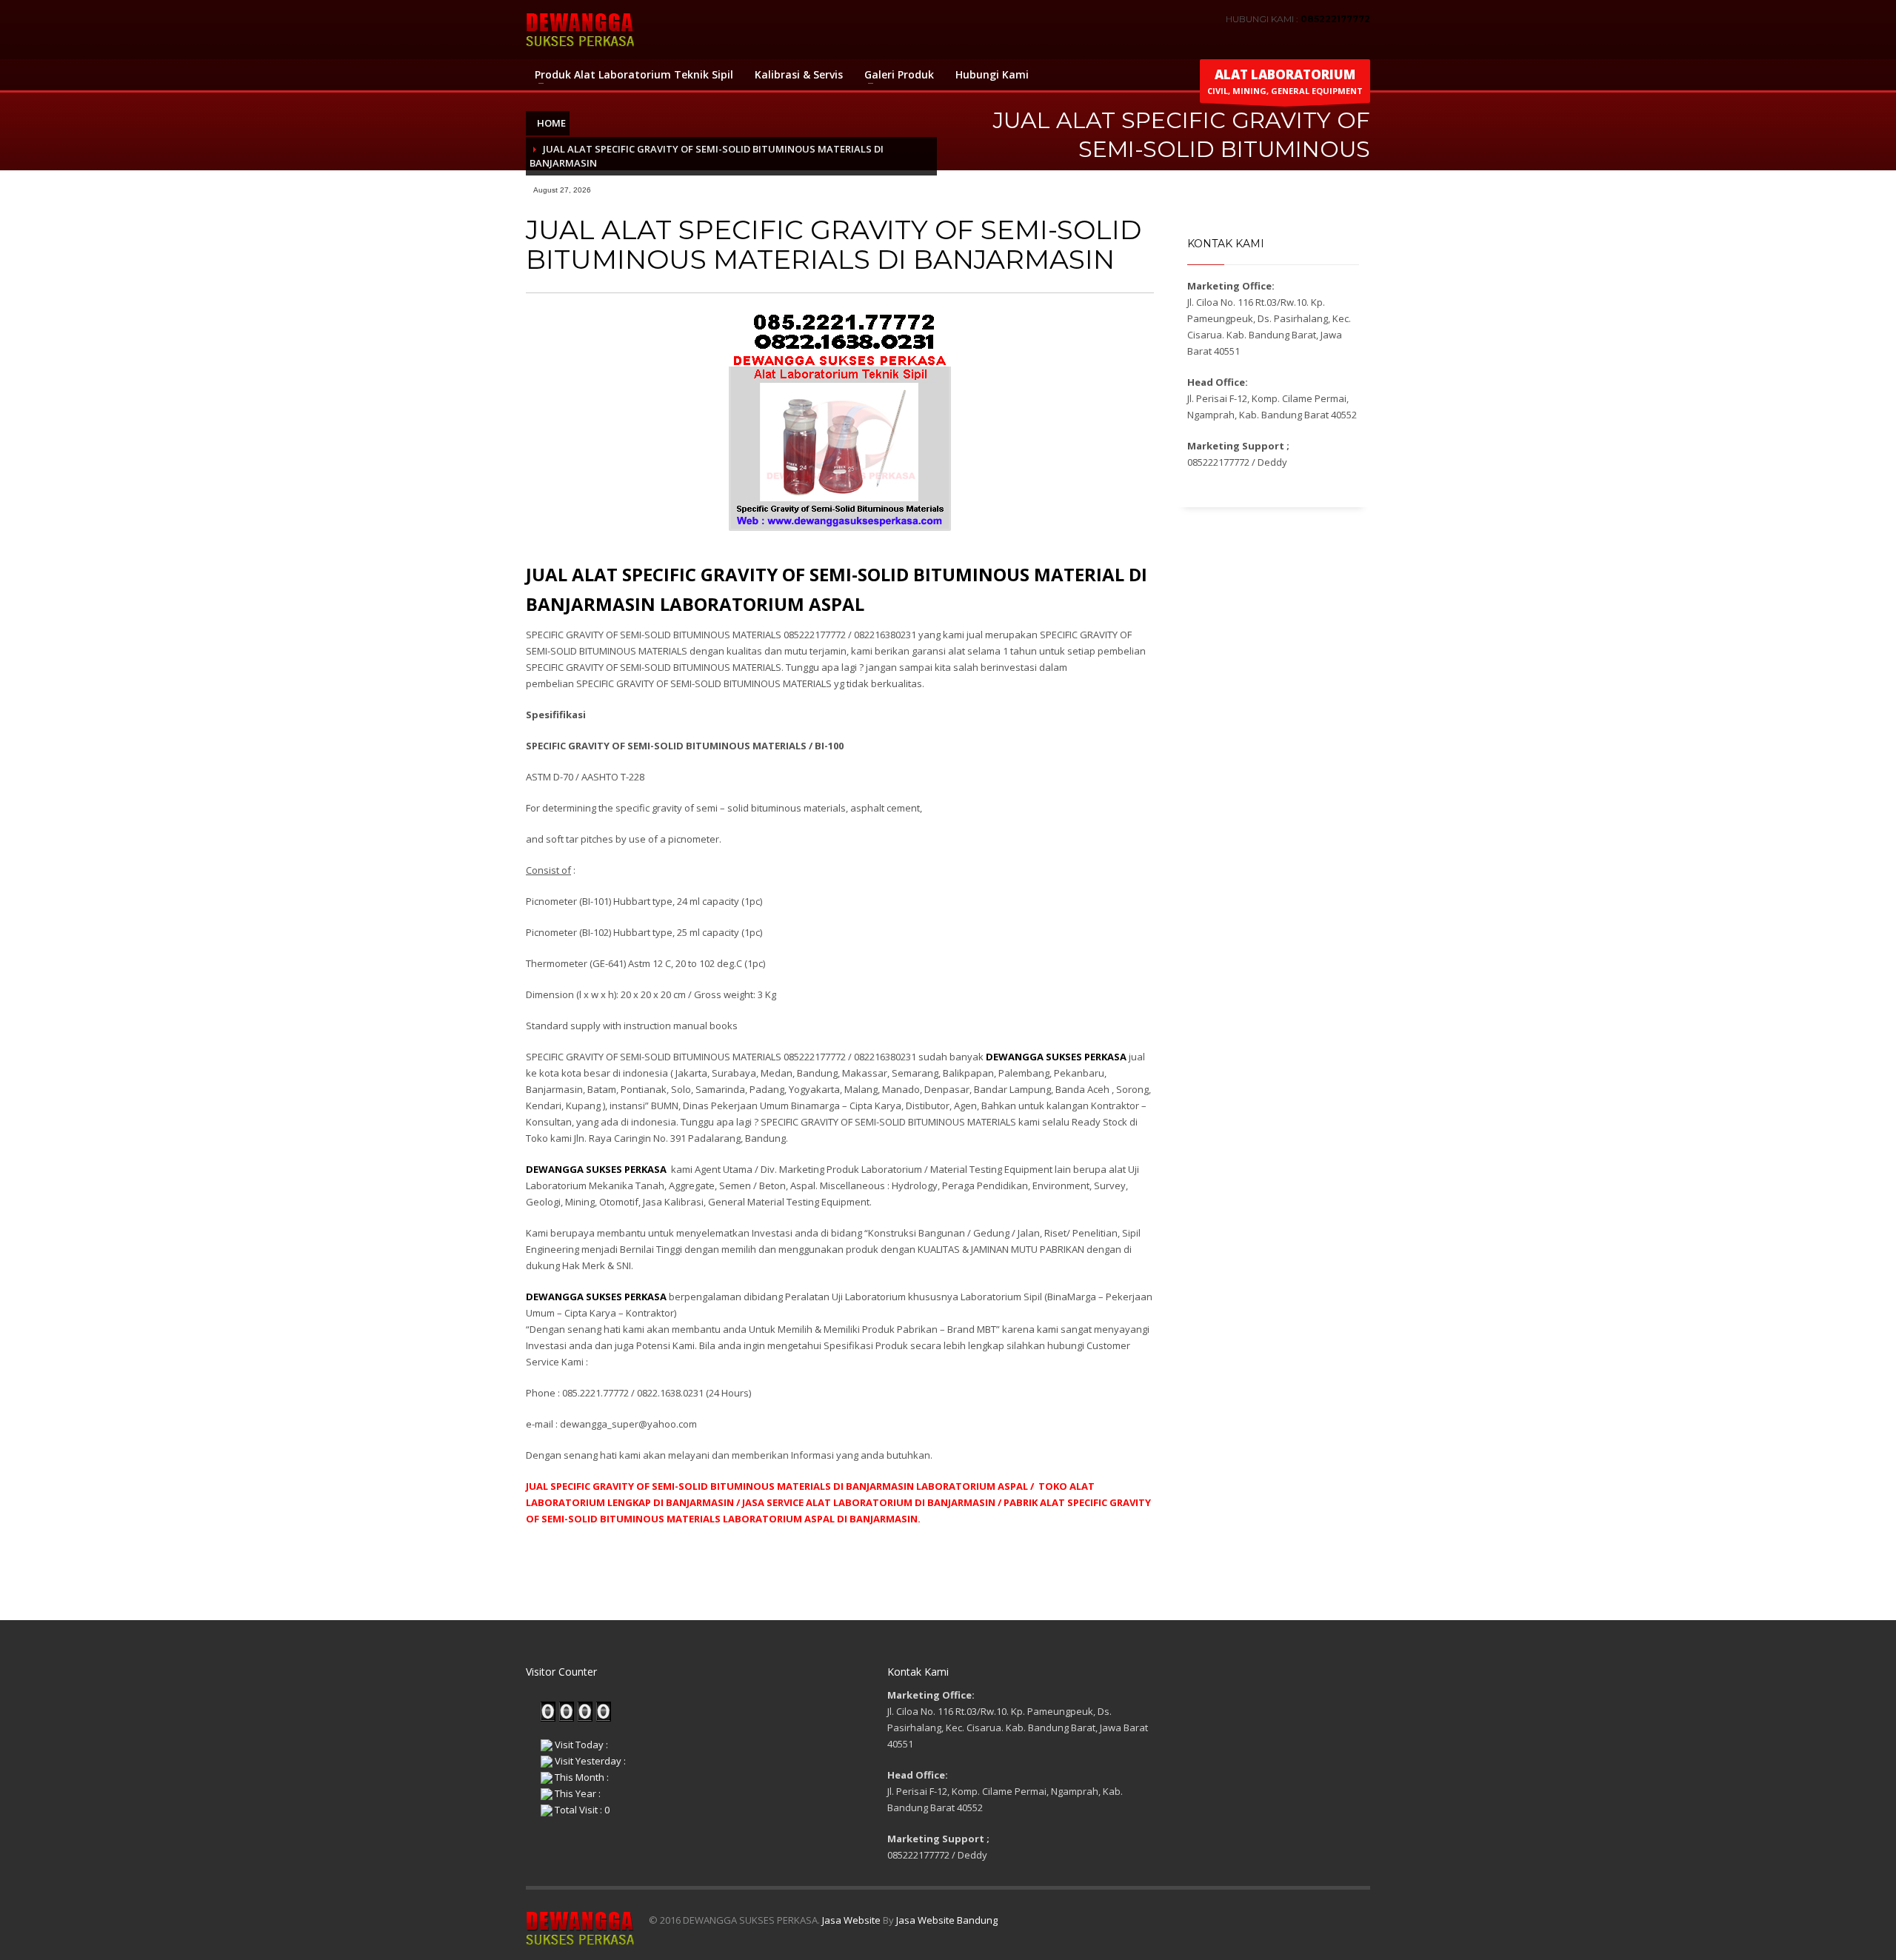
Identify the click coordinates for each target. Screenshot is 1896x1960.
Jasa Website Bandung (947, 1920)
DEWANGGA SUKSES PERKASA (597, 1169)
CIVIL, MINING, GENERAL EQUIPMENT (1285, 81)
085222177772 (1335, 19)
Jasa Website (851, 1920)
